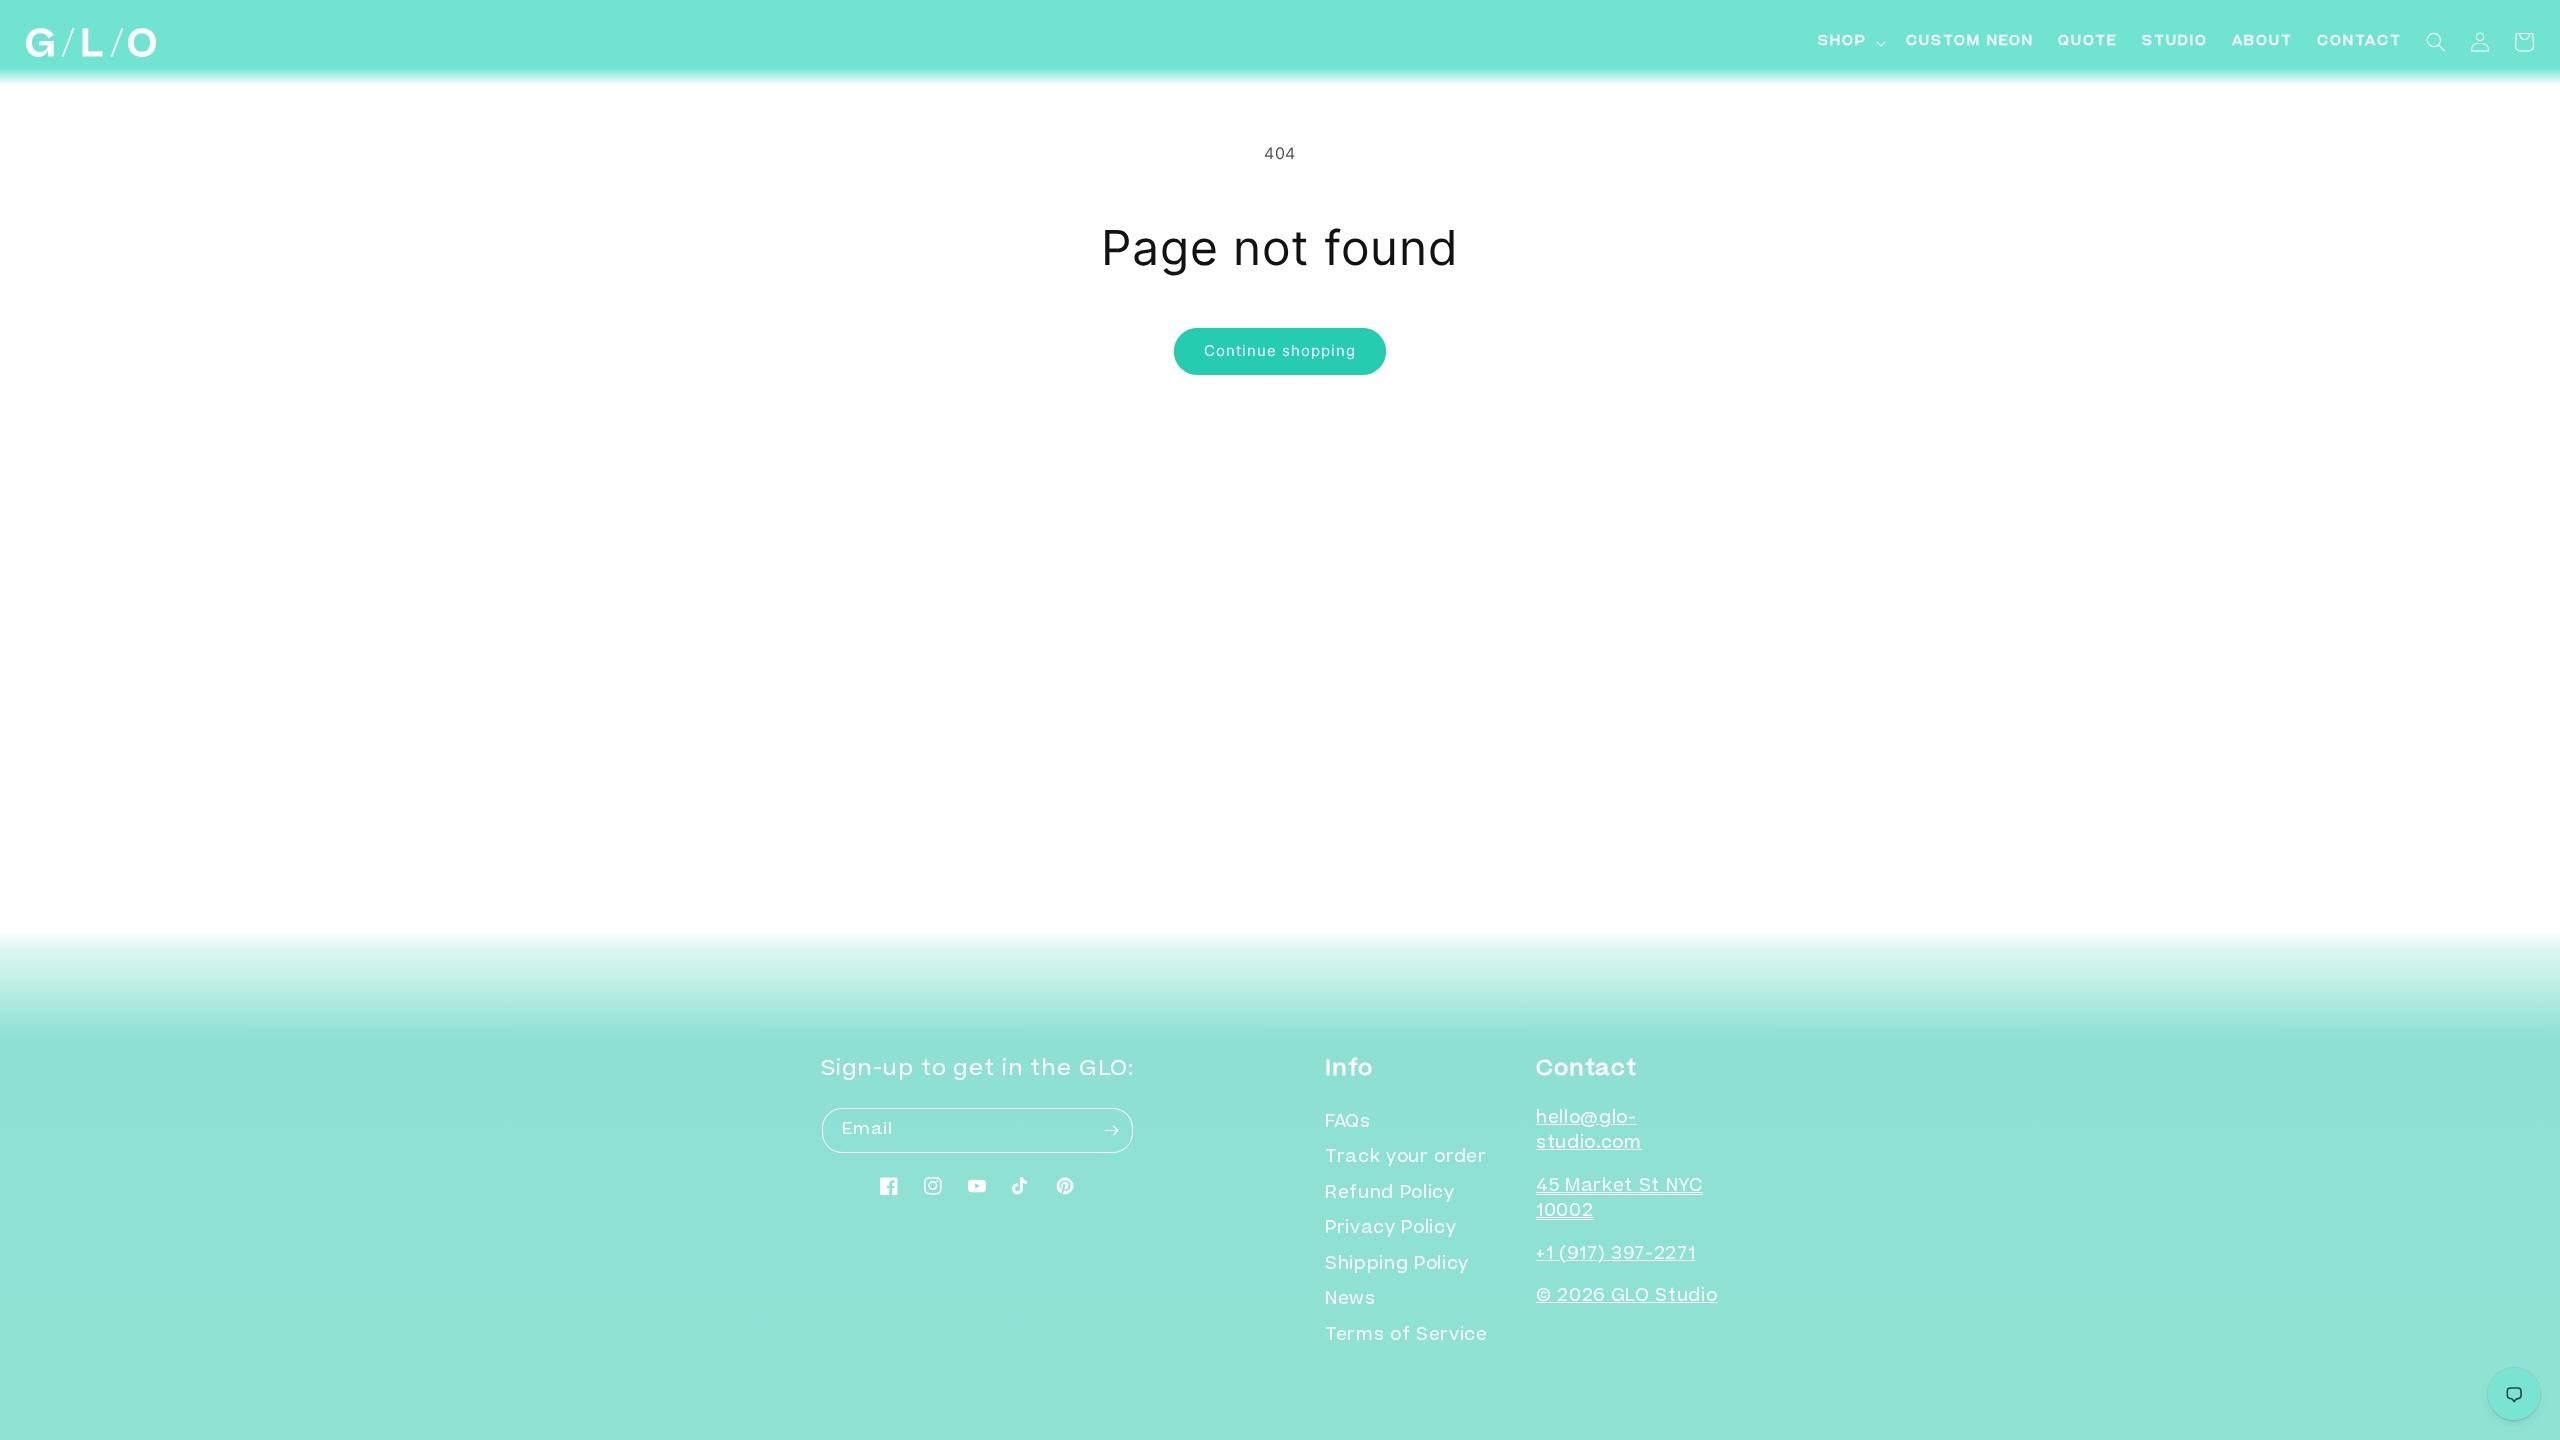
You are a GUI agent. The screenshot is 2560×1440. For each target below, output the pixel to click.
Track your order (1406, 1158)
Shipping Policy (1397, 1265)
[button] (1850, 42)
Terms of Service (1406, 1336)
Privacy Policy (1390, 1229)
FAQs (1348, 1123)
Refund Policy (1390, 1194)
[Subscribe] (1111, 1130)
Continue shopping (1280, 350)
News (1350, 1300)
